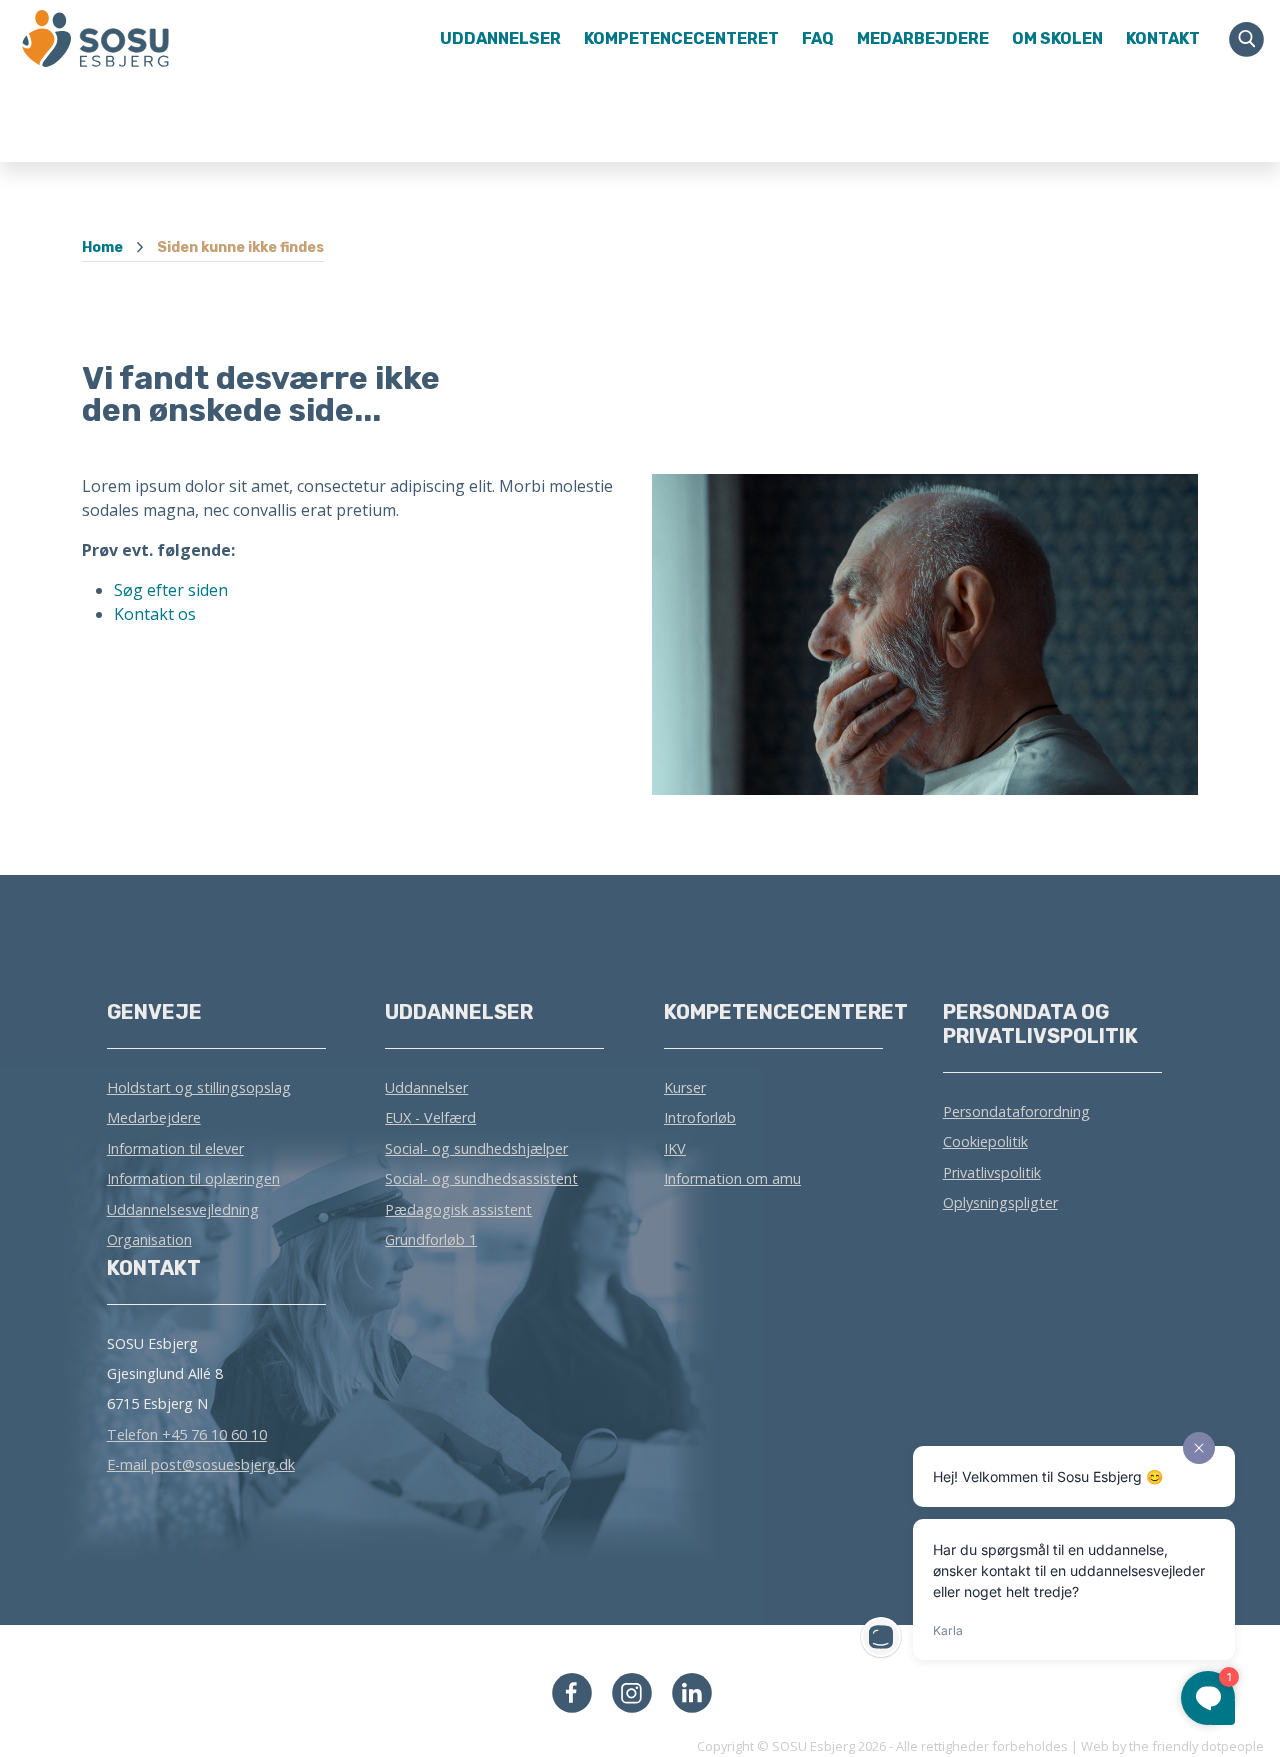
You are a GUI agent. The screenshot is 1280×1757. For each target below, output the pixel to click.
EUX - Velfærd (430, 1117)
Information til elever (175, 1148)
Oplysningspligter (1000, 1202)
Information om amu (732, 1178)
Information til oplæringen (193, 1178)
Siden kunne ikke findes (240, 247)
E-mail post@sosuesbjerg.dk (201, 1464)
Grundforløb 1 (431, 1239)
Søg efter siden (171, 590)
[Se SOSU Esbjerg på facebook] (572, 1691)
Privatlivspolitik (992, 1172)
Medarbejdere (154, 1117)
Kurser (685, 1087)
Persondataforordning (1016, 1111)
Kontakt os (155, 614)
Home (102, 247)
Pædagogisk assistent (458, 1209)
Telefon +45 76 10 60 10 (187, 1434)
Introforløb (700, 1117)
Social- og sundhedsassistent (481, 1178)
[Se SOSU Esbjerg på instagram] (632, 1691)
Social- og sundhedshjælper (476, 1148)
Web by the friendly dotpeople (1172, 1746)
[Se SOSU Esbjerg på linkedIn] (692, 1691)
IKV (675, 1148)
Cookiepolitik (985, 1141)
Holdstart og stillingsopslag (199, 1087)
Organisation (149, 1239)
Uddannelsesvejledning (183, 1209)
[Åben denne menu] (151, 39)
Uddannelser (426, 1087)
